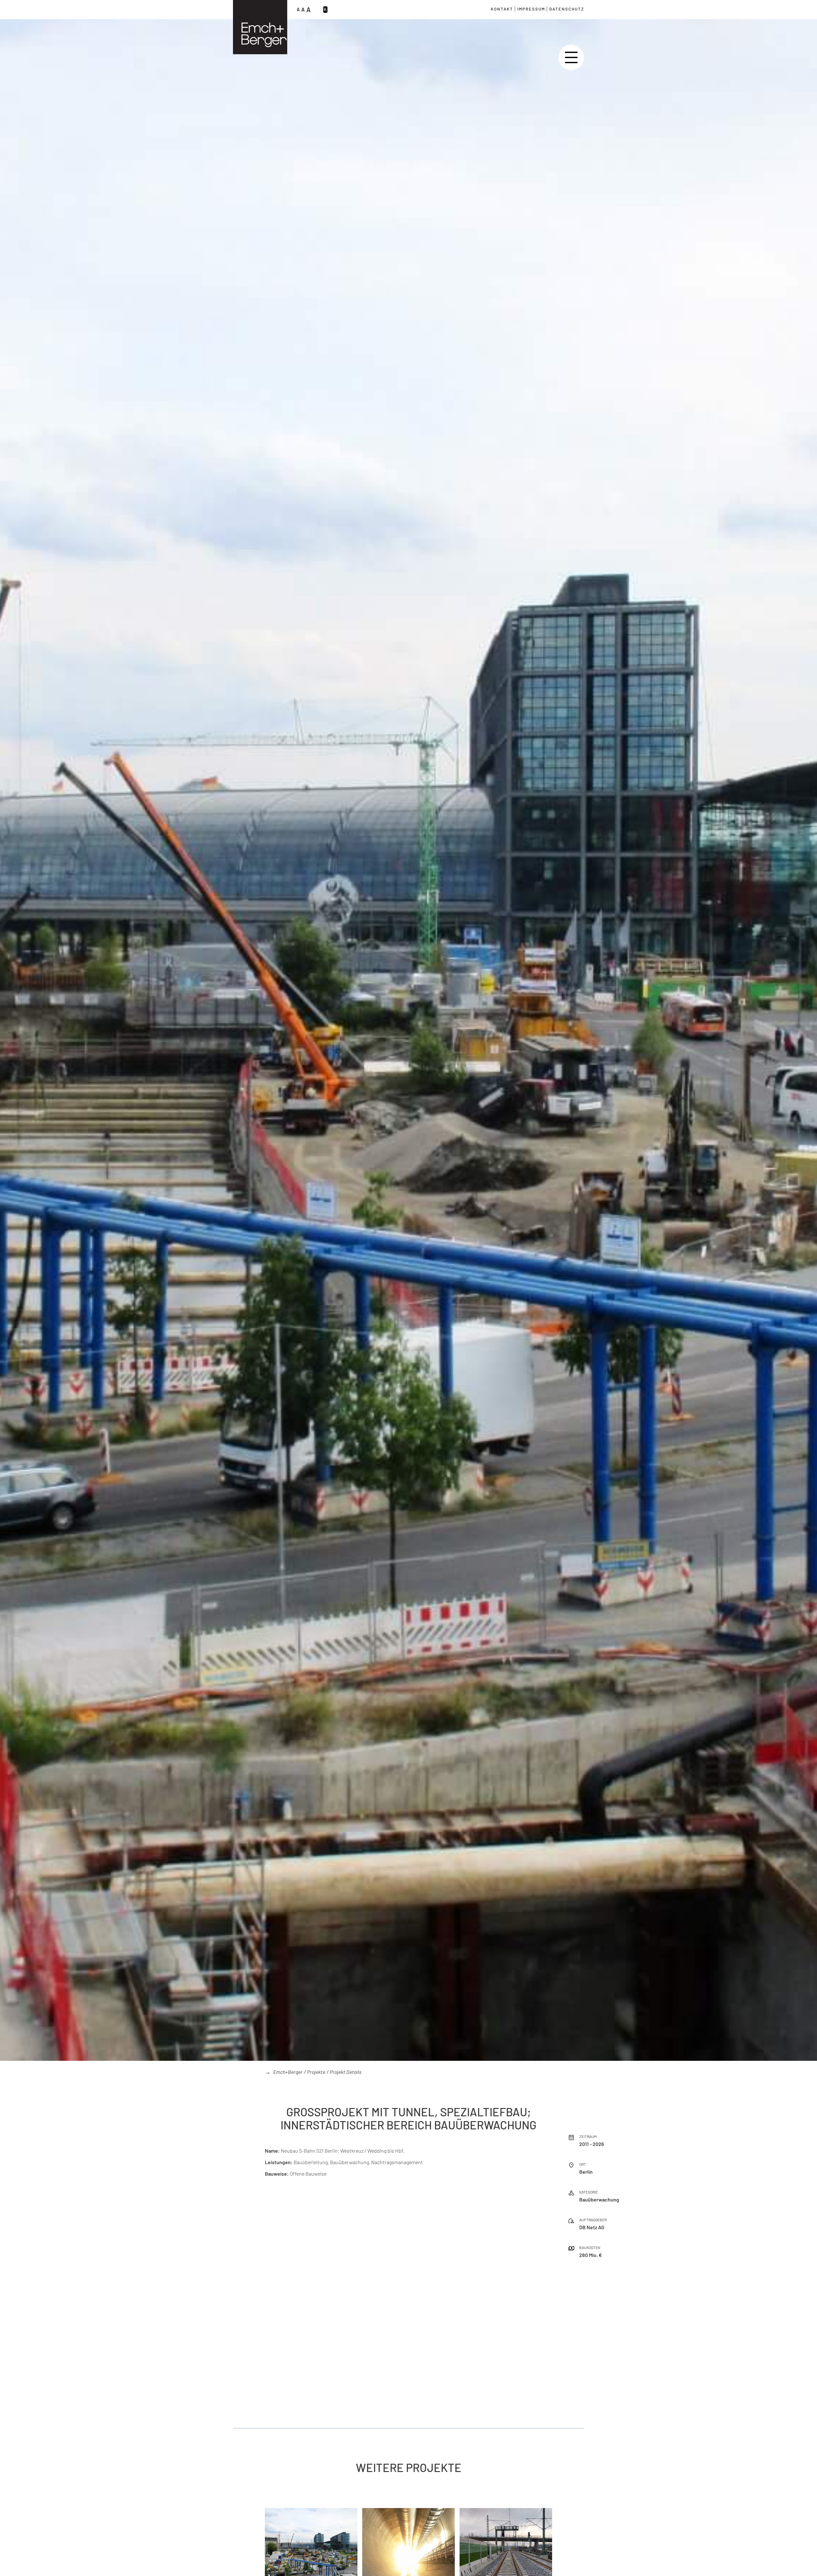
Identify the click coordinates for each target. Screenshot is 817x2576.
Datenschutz (567, 9)
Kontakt (502, 9)
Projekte (316, 2072)
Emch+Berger (288, 2072)
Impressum (531, 9)
